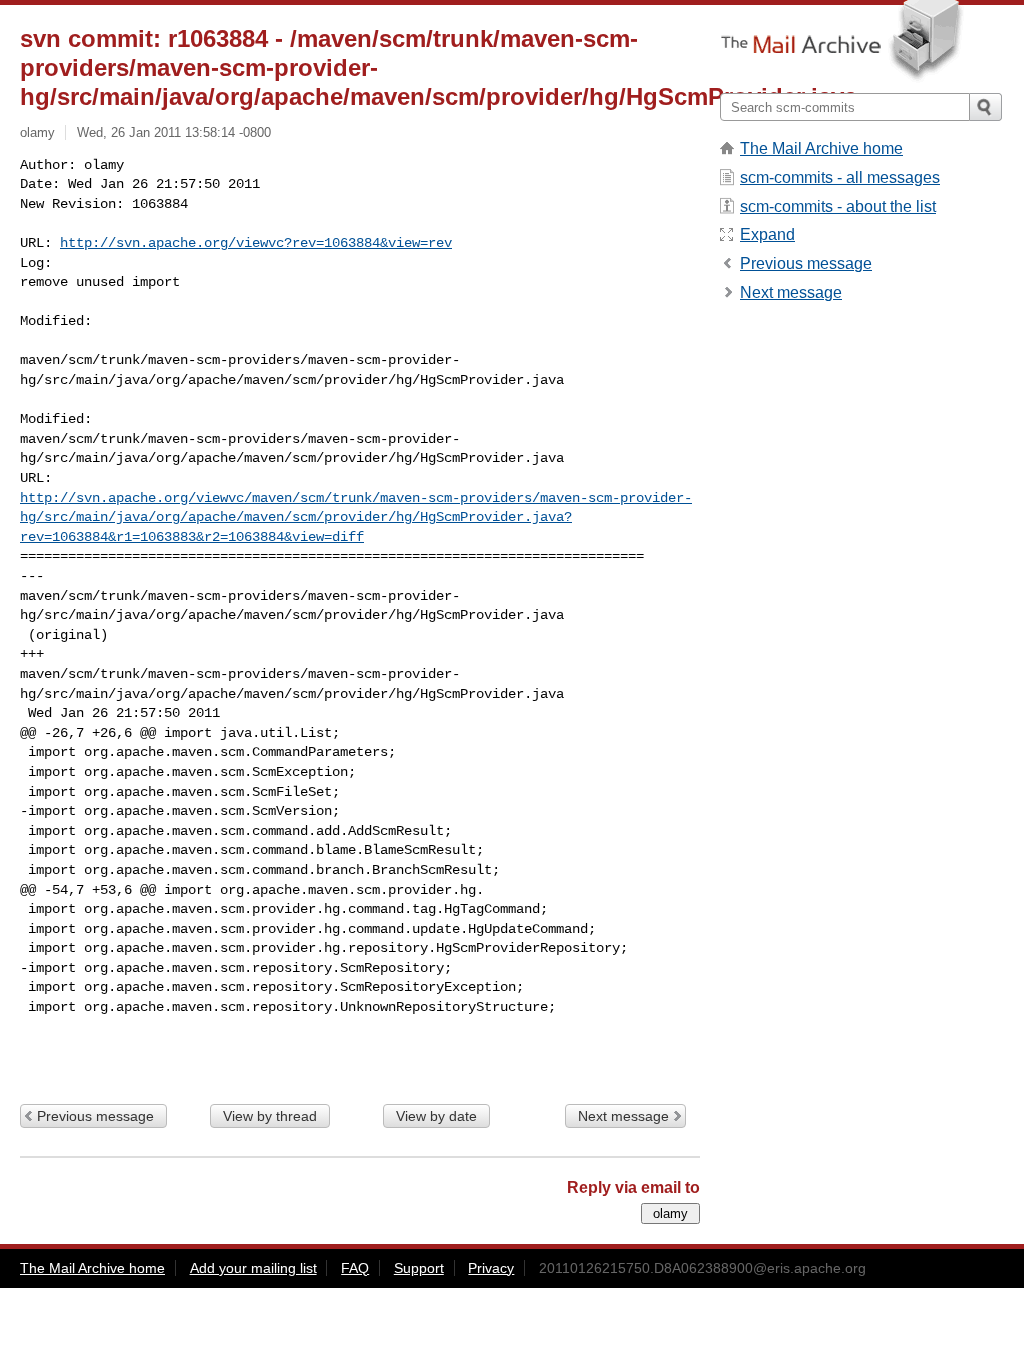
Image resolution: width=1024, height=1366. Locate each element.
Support (419, 1268)
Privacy (491, 1268)
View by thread (270, 1116)
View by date (436, 1116)
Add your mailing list (253, 1268)
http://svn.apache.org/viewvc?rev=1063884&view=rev (256, 243)
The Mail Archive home (821, 148)
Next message (623, 1116)
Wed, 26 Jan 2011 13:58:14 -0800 (174, 132)
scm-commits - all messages (840, 177)
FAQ (355, 1268)
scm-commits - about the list (838, 206)
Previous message (95, 1116)
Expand (767, 234)
